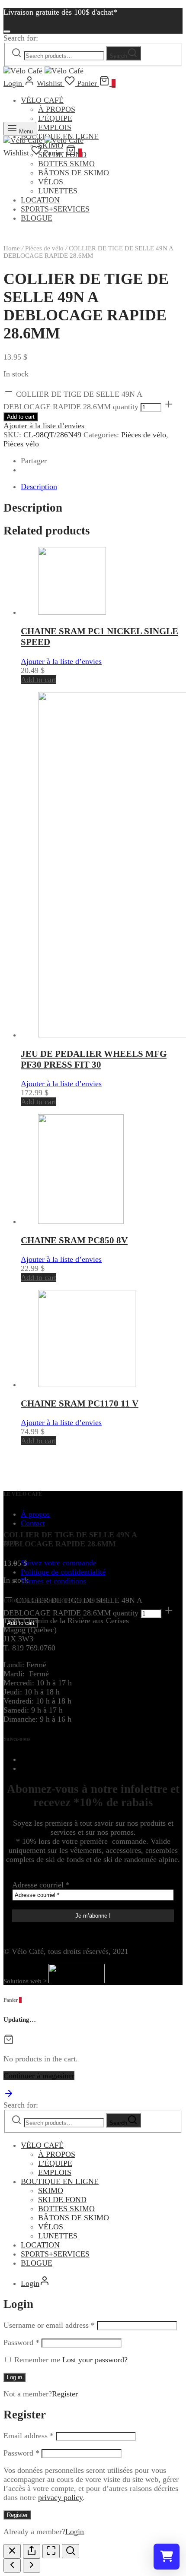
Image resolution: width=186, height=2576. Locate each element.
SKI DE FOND (62, 2200)
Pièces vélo (21, 444)
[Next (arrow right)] (32, 2565)
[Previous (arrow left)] (12, 2565)
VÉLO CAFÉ (42, 100)
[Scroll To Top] (9, 2096)
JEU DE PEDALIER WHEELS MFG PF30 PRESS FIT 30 (94, 1059)
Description (39, 487)
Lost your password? (95, 2360)
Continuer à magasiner (39, 2076)
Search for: (21, 38)
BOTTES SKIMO (66, 2209)
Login (75, 2532)
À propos (35, 1514)
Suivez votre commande (59, 1563)
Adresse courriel (41, 1885)
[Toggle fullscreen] (51, 2551)
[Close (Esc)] (12, 2551)
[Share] (32, 2551)
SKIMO (51, 2190)
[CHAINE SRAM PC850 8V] (81, 1221)
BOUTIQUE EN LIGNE (60, 2181)
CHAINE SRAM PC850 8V (74, 1240)
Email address (29, 2436)
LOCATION (40, 2245)
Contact (33, 1523)
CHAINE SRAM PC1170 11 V (80, 1403)
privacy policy (60, 2497)
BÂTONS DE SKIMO (74, 2218)
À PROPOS (57, 109)
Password (21, 2342)
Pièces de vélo (44, 248)
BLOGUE (37, 2263)
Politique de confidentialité (63, 1572)
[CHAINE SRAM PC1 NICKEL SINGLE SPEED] (72, 612)
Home (12, 248)
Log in (14, 2377)
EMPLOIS (55, 2172)
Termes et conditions (53, 1581)
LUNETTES (58, 2236)
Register (65, 2394)
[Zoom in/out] (71, 2551)
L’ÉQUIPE (55, 2163)
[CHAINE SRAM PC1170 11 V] (87, 1384)
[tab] (102, 487)
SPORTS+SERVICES (55, 2254)
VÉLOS (51, 2227)
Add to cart (21, 417)
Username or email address (49, 2325)
